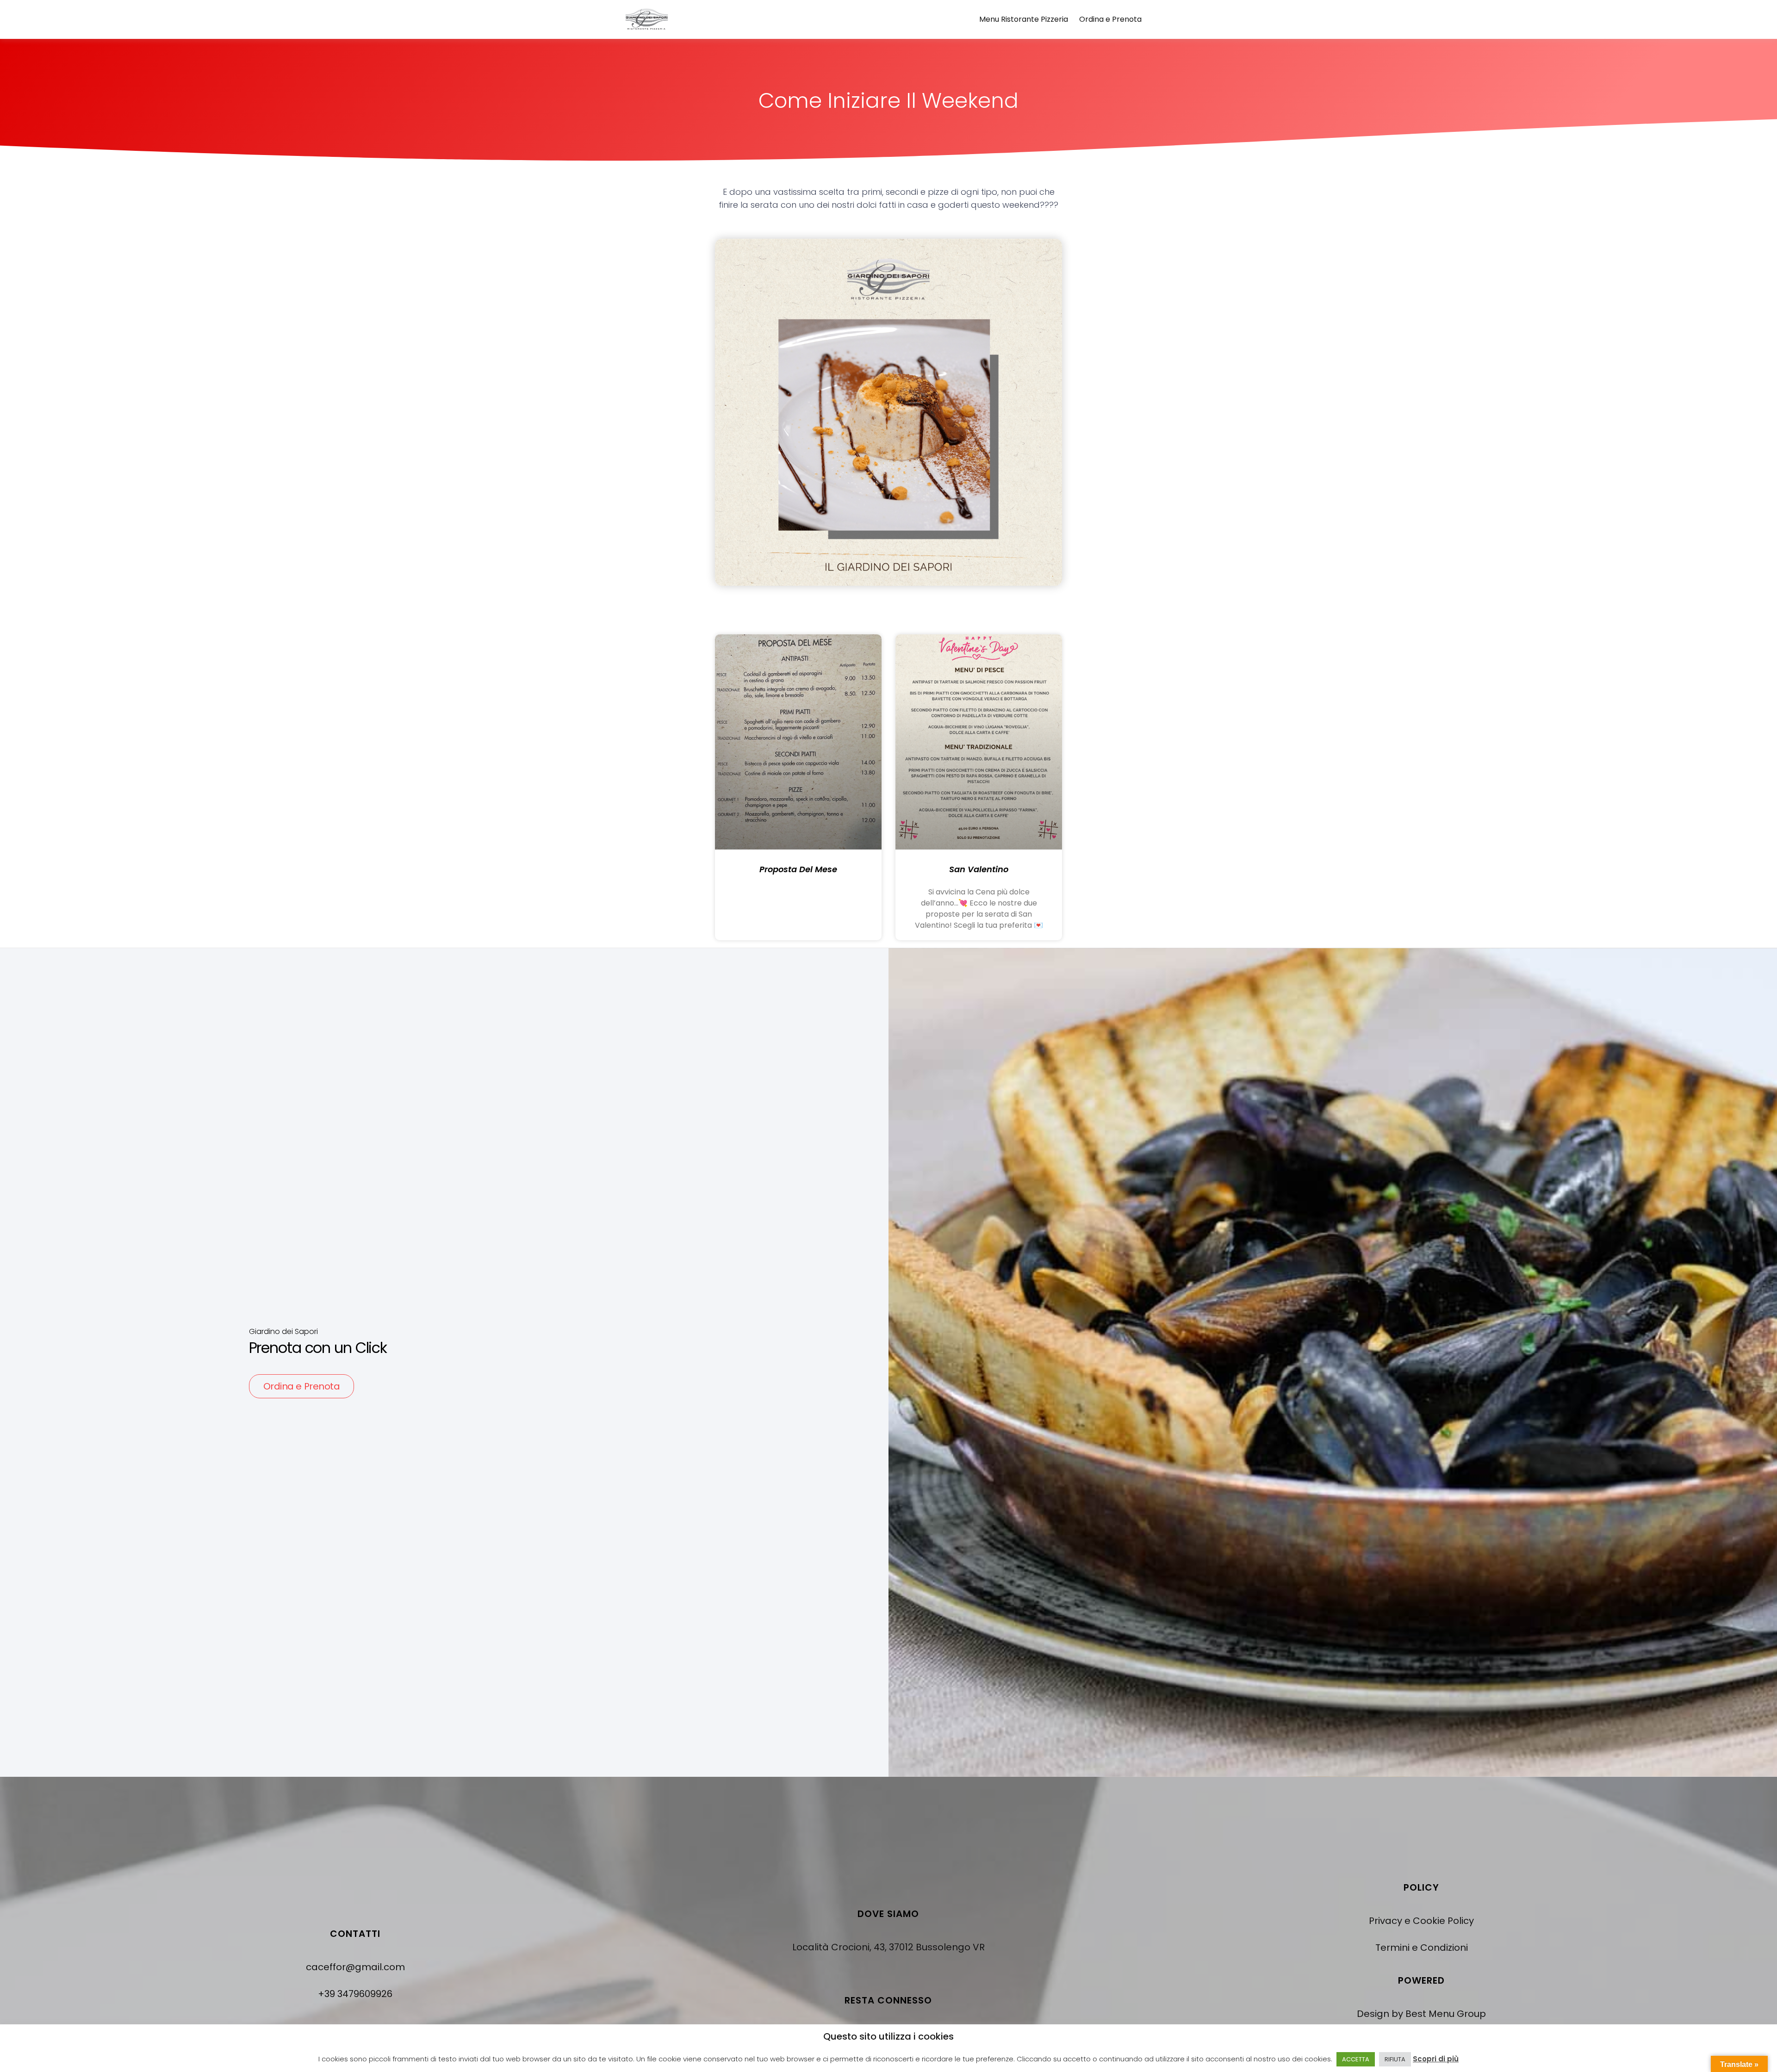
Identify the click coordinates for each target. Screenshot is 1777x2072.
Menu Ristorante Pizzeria (1024, 19)
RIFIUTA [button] (1395, 2059)
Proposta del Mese (798, 869)
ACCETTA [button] (1356, 2059)
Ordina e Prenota (1110, 19)
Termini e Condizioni (1422, 1948)
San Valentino (979, 869)
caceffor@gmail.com (355, 1967)
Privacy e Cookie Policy (1421, 1921)
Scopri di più (1436, 2059)
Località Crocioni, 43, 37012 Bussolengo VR (888, 1947)
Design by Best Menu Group (1421, 2014)
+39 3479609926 (355, 1994)
